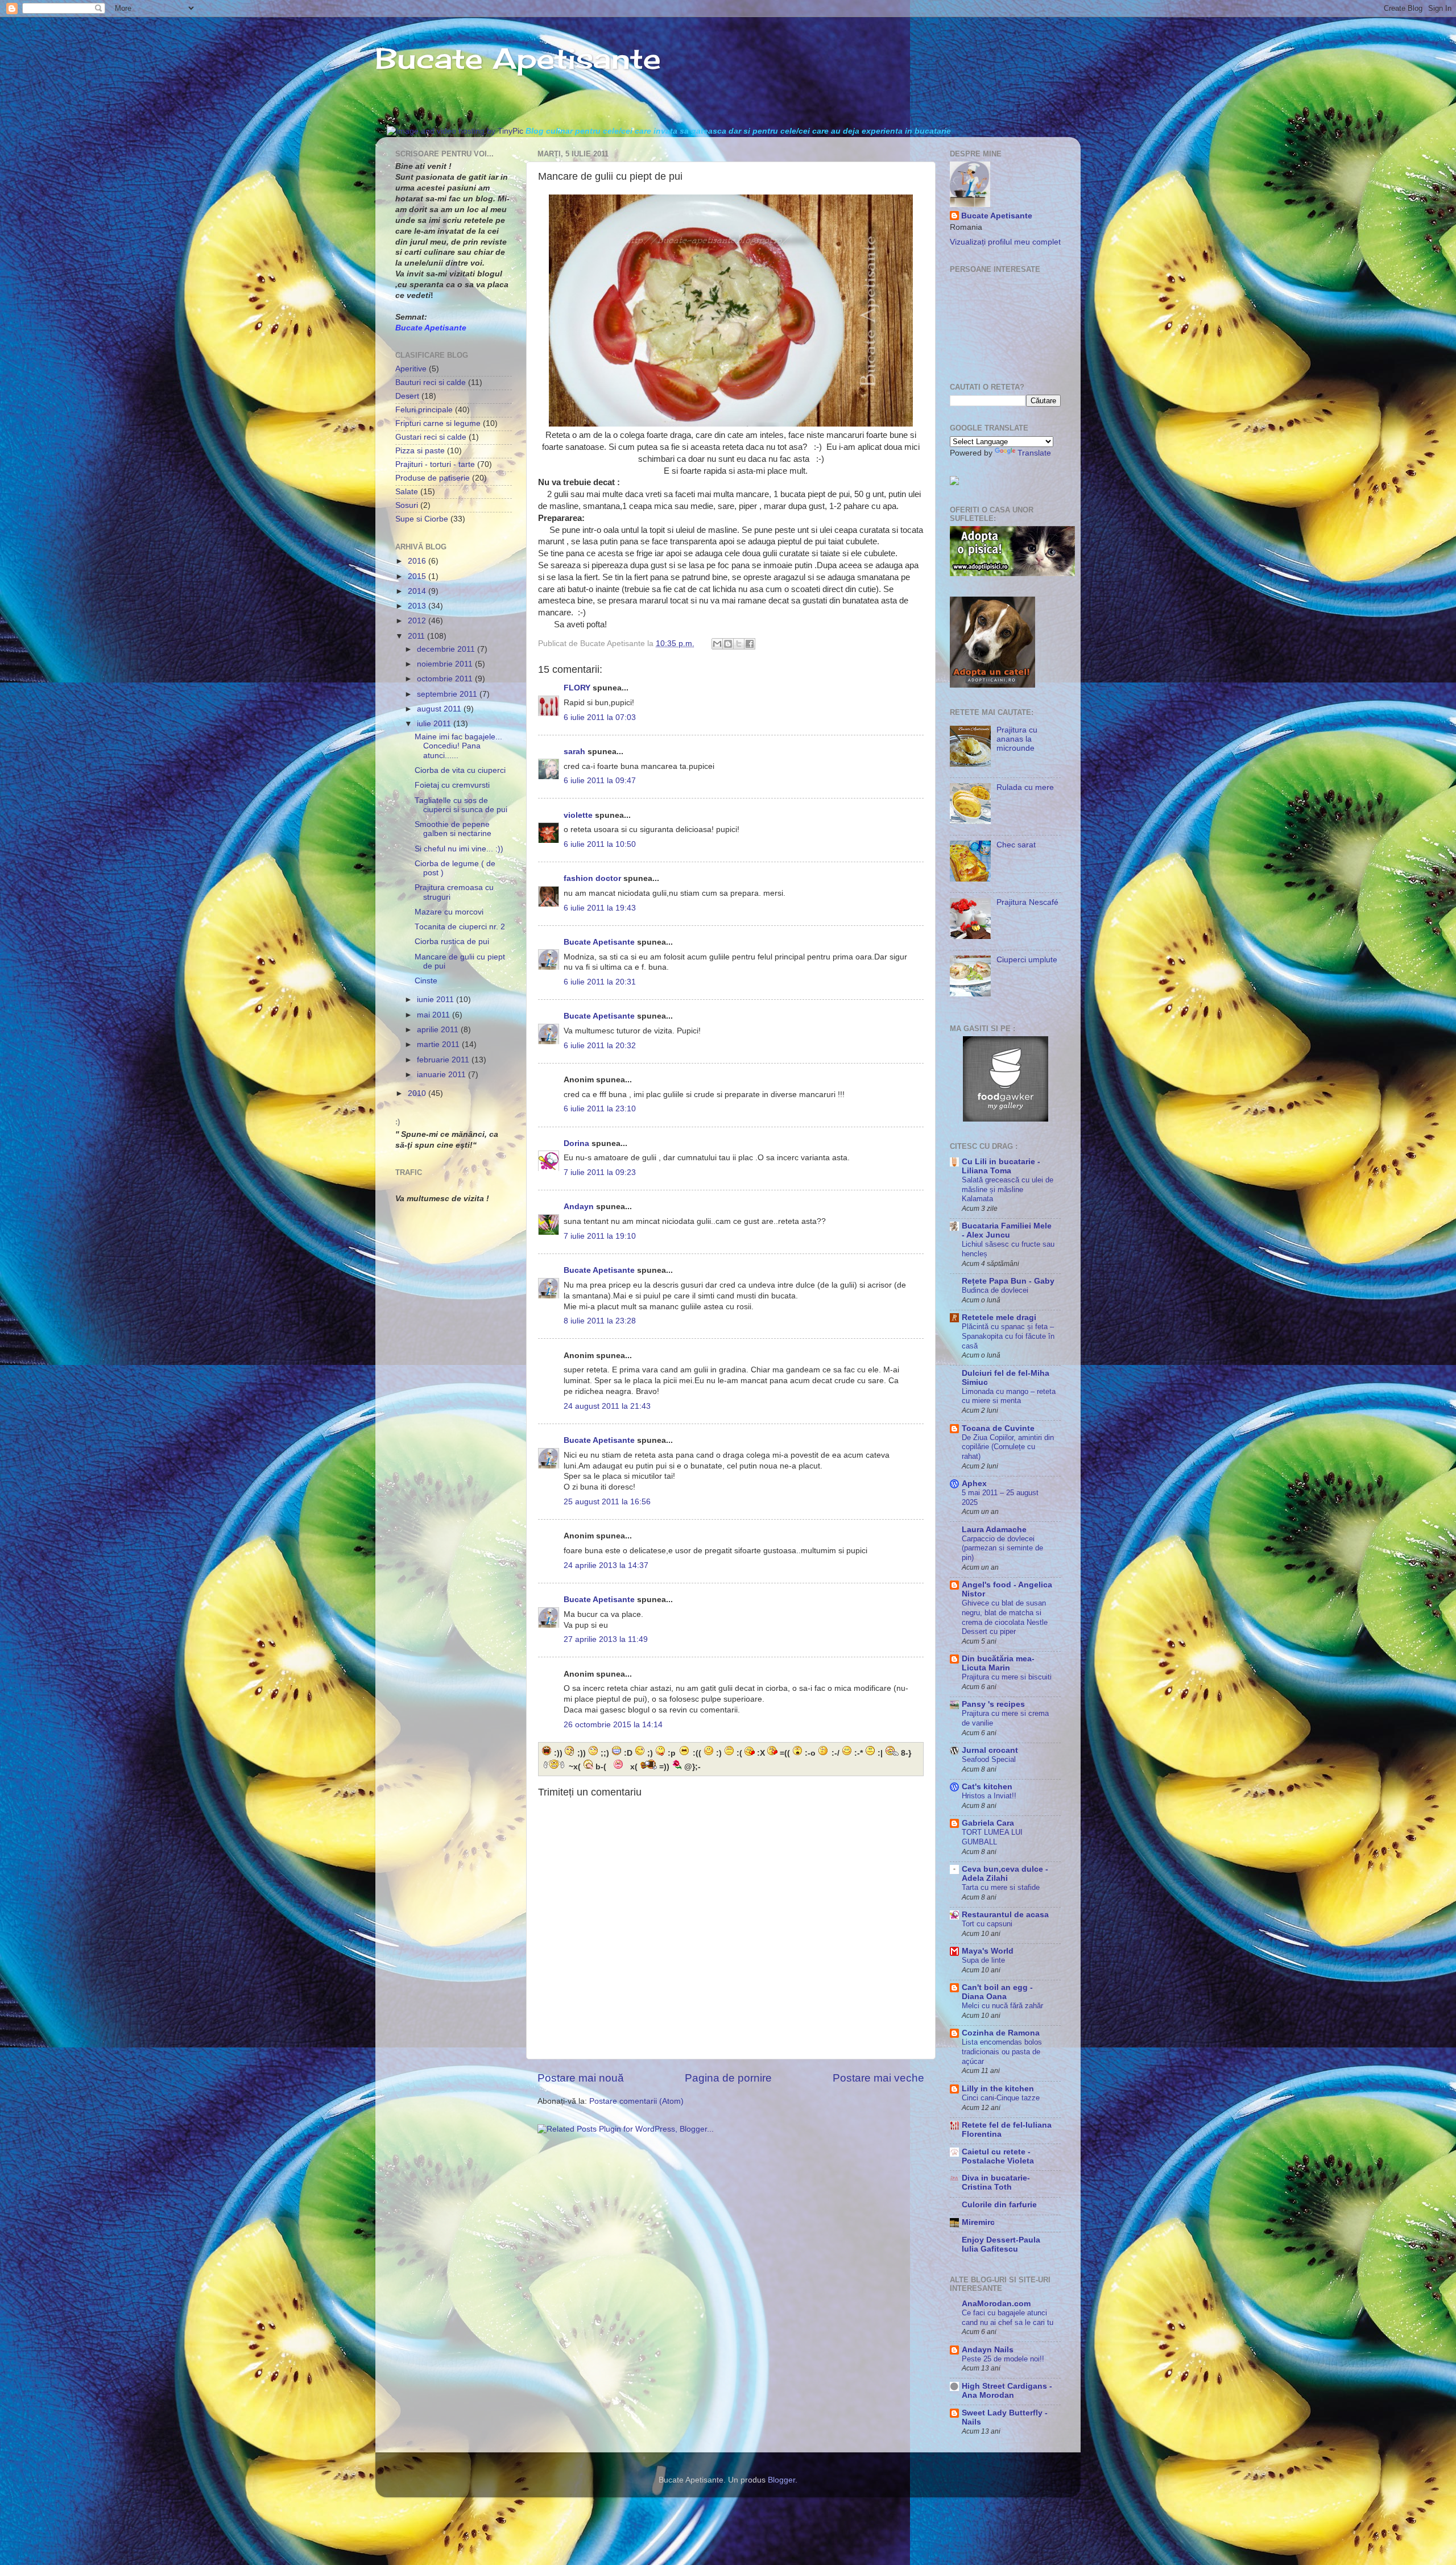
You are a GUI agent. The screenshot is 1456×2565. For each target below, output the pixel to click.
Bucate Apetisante (518, 58)
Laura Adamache (994, 1530)
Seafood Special (989, 1759)
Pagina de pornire (728, 2078)
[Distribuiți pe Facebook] (750, 644)
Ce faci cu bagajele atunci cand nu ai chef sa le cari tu (1008, 2318)
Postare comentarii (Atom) (636, 2101)
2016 (418, 561)
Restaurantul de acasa (1005, 1915)
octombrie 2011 (446, 679)
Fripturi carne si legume (438, 423)
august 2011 (440, 709)
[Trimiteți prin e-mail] (717, 644)
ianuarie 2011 (442, 1075)
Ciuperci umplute (1027, 960)
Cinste (426, 981)
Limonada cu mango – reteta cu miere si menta (1009, 1396)
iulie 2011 (435, 724)
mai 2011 (435, 1015)
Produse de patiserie (433, 478)
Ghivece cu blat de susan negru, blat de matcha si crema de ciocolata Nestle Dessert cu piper (1005, 1617)
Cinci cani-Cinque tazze (1001, 2098)
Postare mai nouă (581, 2078)
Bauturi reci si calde (431, 382)
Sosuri (407, 505)
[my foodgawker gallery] (1006, 1119)
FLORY (577, 688)
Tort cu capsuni (987, 1924)
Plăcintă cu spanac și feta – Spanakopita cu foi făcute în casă (1008, 1336)
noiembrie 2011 (446, 664)
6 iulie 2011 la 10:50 (600, 844)
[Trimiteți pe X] (739, 644)
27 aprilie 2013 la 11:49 (606, 1639)
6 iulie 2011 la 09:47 (600, 781)
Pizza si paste (420, 451)
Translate (1034, 453)
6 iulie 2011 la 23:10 (600, 1109)
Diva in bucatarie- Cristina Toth (996, 2183)
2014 (418, 591)
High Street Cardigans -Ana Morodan (1007, 2391)
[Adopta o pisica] (1012, 574)
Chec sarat (1016, 845)
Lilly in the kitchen (998, 2089)
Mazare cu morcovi (449, 912)
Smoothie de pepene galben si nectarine (453, 829)
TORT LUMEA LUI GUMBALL (992, 1837)
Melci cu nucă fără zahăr (1002, 2006)
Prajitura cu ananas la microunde (1017, 739)
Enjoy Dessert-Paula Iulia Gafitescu (1001, 2245)
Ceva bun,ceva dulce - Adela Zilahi (1005, 1874)
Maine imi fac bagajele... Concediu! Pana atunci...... (458, 746)
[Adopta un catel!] (992, 685)
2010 (418, 1093)
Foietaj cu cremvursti (452, 785)
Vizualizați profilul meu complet (1005, 242)
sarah (574, 752)
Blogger (781, 2480)
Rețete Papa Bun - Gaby (1008, 1281)
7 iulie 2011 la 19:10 (600, 1236)
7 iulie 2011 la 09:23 (600, 1172)
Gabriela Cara (988, 1823)
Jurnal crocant (990, 1750)
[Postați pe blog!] (728, 644)
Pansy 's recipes (993, 1704)
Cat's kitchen (987, 1787)
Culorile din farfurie (999, 2205)
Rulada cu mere (1025, 787)
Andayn (579, 1207)
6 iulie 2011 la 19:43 (600, 908)
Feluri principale (424, 410)
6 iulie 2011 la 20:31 (600, 982)
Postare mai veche (878, 2078)
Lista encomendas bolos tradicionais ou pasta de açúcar (1002, 2051)
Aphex (974, 1484)
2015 (418, 576)
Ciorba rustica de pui (452, 942)
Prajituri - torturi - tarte (435, 464)
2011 (417, 636)
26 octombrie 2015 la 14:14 (613, 1725)
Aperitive (411, 369)
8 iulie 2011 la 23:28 (600, 1321)
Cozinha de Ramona (1001, 2033)
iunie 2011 (437, 1000)
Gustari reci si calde (431, 437)
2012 (418, 621)
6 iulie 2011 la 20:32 (600, 1046)
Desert (407, 396)
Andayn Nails (988, 2350)
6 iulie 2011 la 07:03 (600, 717)
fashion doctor (592, 878)
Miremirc (978, 2222)
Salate (407, 492)
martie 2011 (439, 1044)
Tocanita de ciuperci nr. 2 (460, 927)
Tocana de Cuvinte (998, 1428)
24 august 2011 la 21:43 (607, 1406)
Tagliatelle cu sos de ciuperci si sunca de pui (461, 805)
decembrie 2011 (447, 649)
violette (578, 815)
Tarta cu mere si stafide (1001, 1887)
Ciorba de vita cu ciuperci (460, 770)
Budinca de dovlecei (995, 1290)
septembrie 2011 (448, 694)
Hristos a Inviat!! (989, 1796)
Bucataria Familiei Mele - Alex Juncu (1007, 1230)
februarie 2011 (444, 1060)
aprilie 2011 (439, 1030)
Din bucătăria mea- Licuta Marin (998, 1663)
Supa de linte (983, 1960)
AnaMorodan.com (996, 2304)
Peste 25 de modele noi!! (1003, 2359)
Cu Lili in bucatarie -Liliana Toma (1001, 1166)
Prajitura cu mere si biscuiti (1007, 1677)
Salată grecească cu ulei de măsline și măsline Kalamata (1008, 1189)
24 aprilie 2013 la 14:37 (606, 1565)
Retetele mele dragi (999, 1317)
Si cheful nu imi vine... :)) (459, 849)
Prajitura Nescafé (1027, 902)
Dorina (576, 1143)
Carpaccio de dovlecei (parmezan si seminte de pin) (1002, 1548)
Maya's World (988, 1951)
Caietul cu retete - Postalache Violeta (998, 2156)
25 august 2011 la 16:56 (607, 1502)
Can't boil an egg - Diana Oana (997, 1992)
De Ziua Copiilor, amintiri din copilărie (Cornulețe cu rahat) (1008, 1447)
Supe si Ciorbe (422, 519)
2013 (418, 606)
